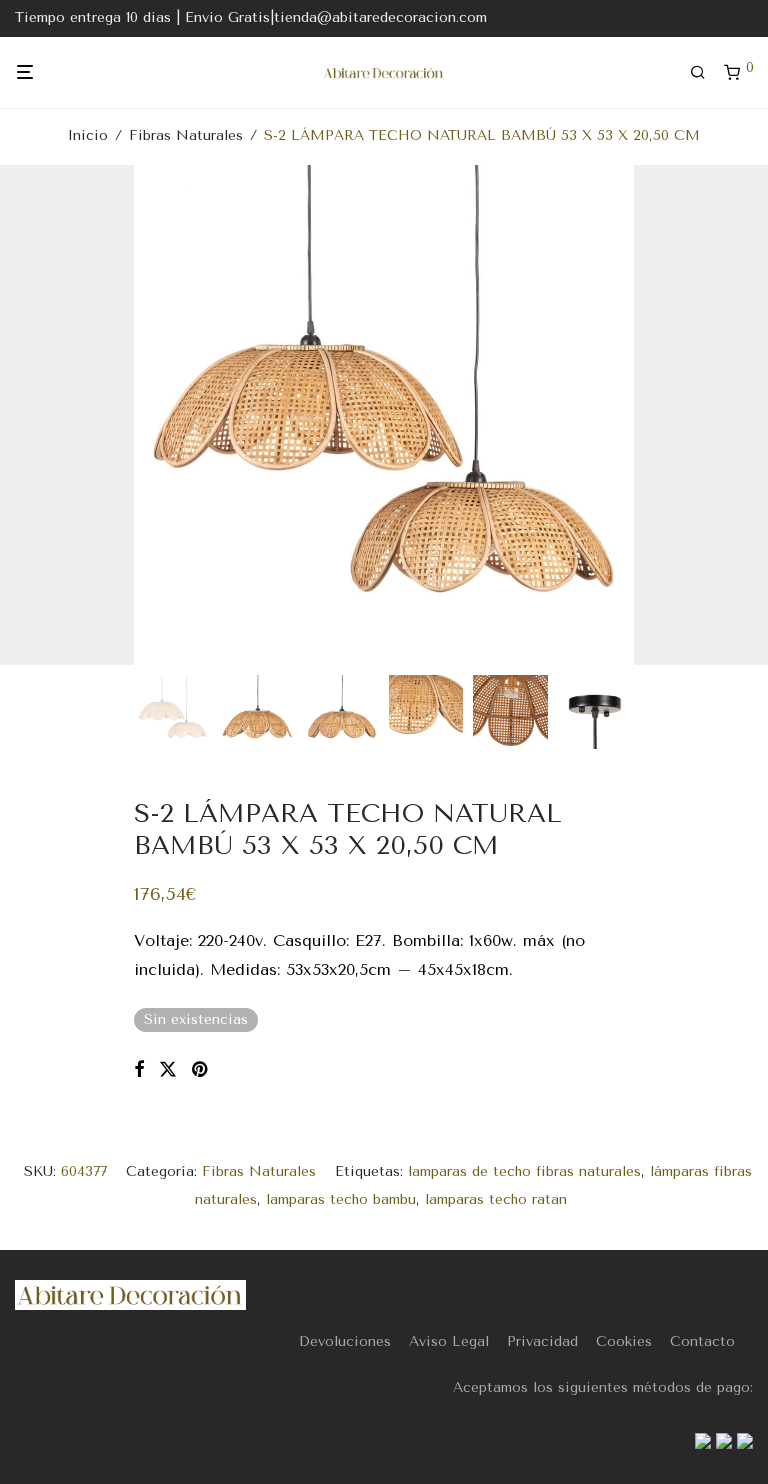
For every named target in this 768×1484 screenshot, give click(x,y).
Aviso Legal (449, 1341)
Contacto (702, 1341)
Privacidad (542, 1341)
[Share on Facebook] (139, 1070)
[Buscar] (705, 73)
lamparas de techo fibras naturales (524, 1171)
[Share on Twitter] (168, 1070)
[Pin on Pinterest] (201, 1070)
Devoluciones (345, 1341)
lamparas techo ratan (496, 1199)
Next (749, 415)
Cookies (624, 1341)
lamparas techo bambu (341, 1199)
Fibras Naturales (186, 135)
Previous (19, 415)
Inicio (88, 135)
